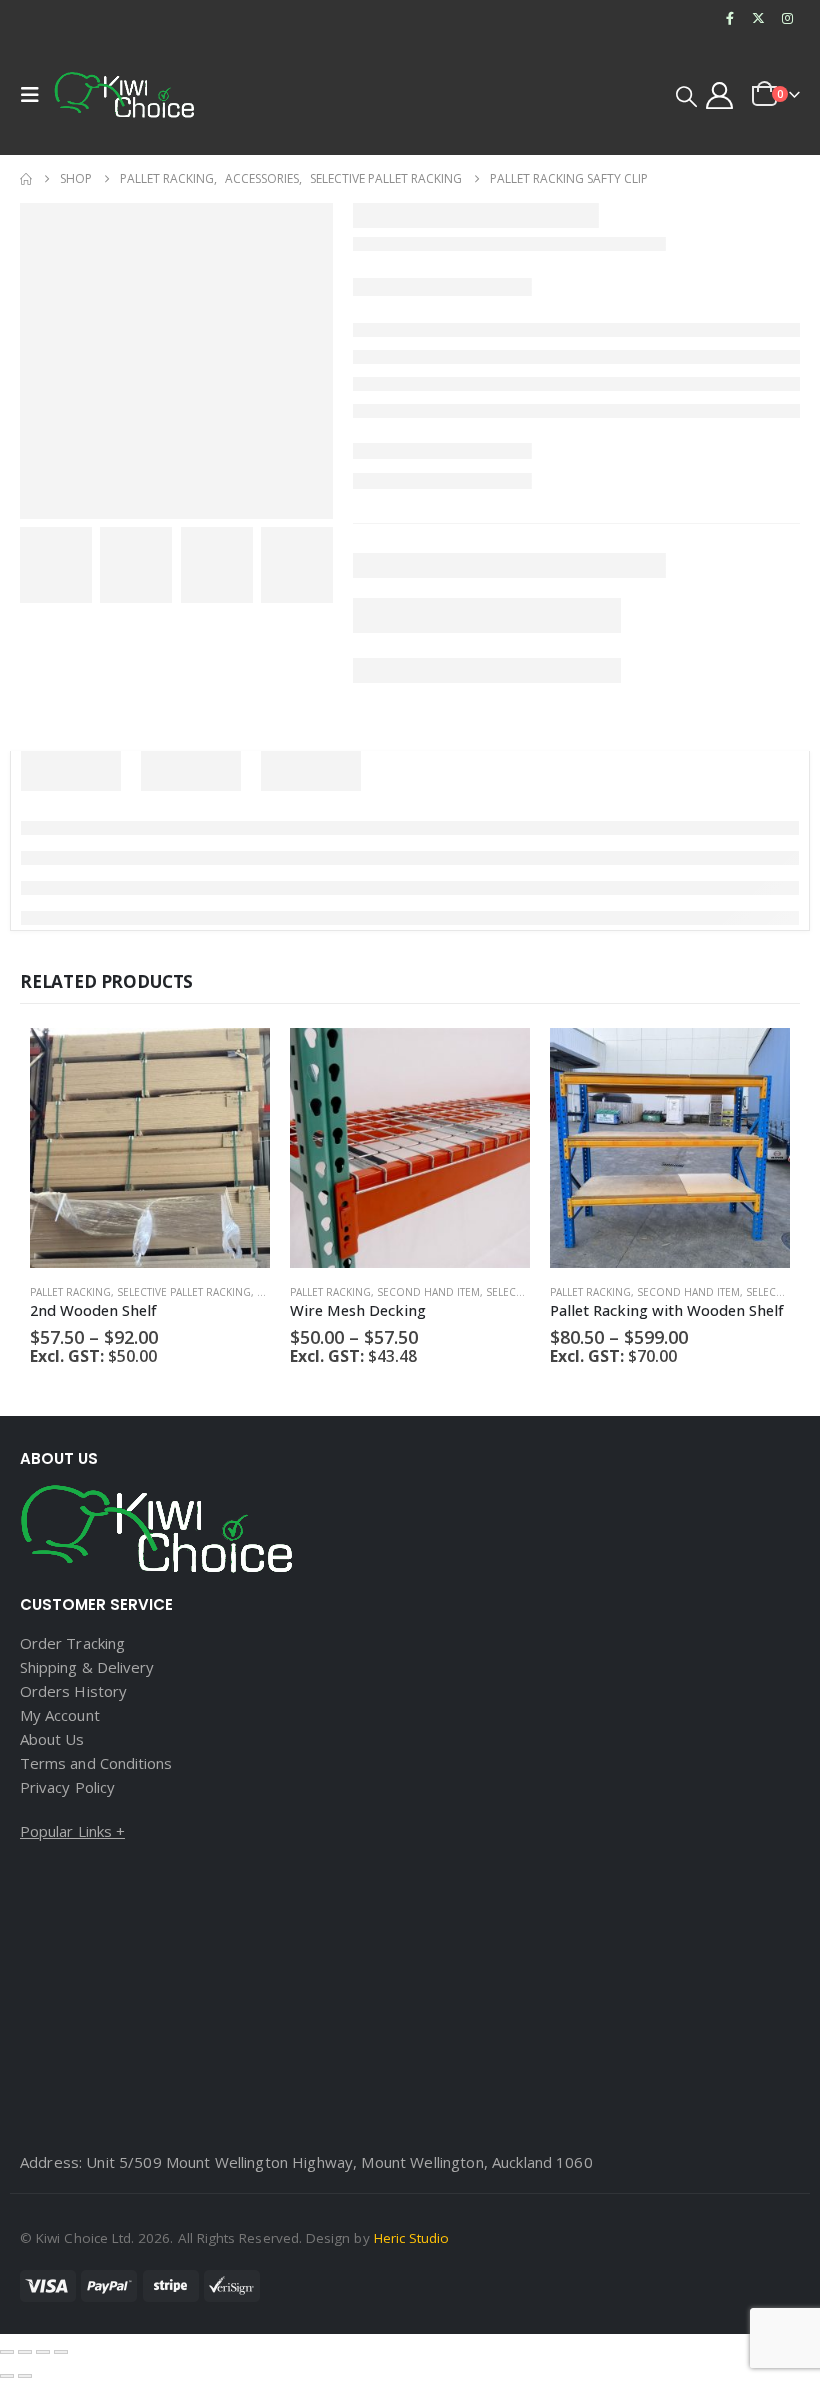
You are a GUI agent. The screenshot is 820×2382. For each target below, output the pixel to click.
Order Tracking (72, 1643)
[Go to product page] (150, 1148)
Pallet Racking (70, 1292)
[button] (35, 95)
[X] (759, 18)
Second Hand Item (428, 1292)
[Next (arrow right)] (25, 2376)
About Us (52, 1739)
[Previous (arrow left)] (7, 2376)
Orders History (73, 1691)
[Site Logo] (124, 94)
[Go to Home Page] (26, 179)
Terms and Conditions (96, 1763)
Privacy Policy (67, 1787)
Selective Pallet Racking (184, 1292)
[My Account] (720, 95)
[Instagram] (787, 18)
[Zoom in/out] (7, 2352)
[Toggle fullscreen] (25, 2352)
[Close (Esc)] (61, 2352)
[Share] (43, 2352)
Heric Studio (412, 2238)
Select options (237, 1061)
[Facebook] (730, 18)
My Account (60, 1715)
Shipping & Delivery (87, 1667)
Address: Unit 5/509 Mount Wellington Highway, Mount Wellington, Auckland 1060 (306, 2162)
